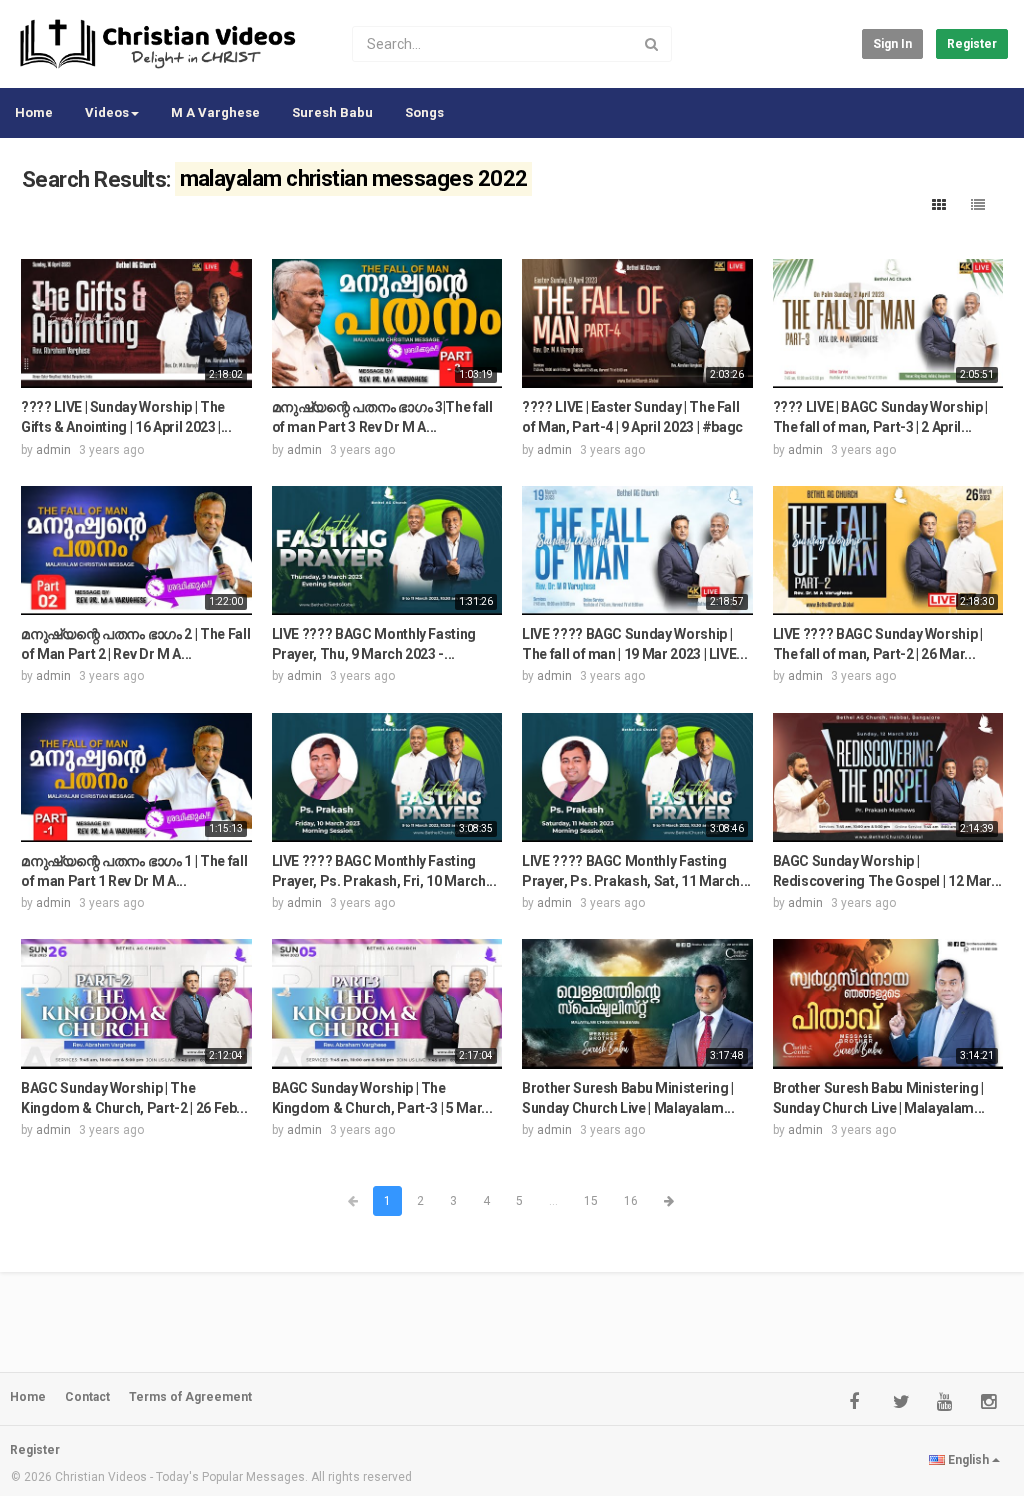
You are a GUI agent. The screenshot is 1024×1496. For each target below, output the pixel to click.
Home (34, 112)
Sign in (892, 44)
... (553, 1201)
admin (53, 450)
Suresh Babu (332, 112)
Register (972, 44)
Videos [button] (107, 112)
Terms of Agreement (190, 1397)
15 (591, 1201)
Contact (87, 1397)
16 (631, 1201)
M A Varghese (215, 112)
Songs (424, 112)
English (968, 1460)
